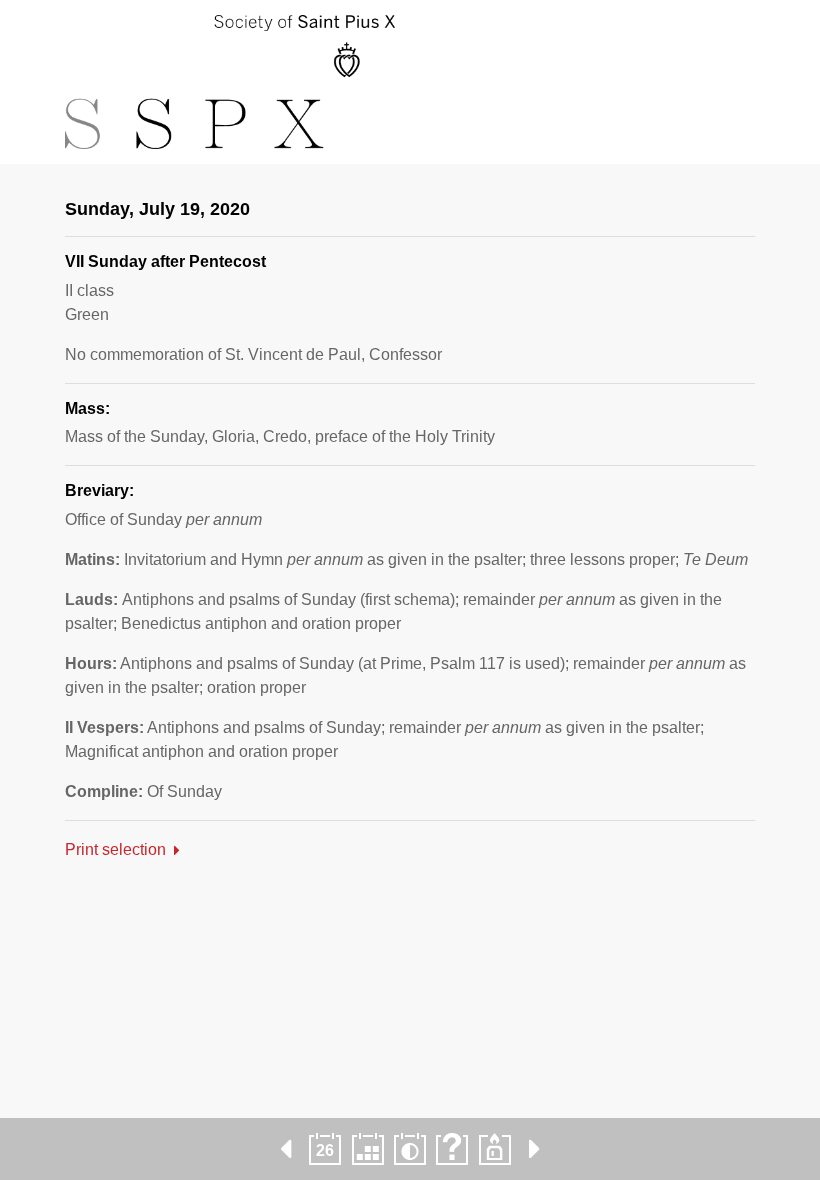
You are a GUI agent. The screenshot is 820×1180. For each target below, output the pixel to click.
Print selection (115, 849)
